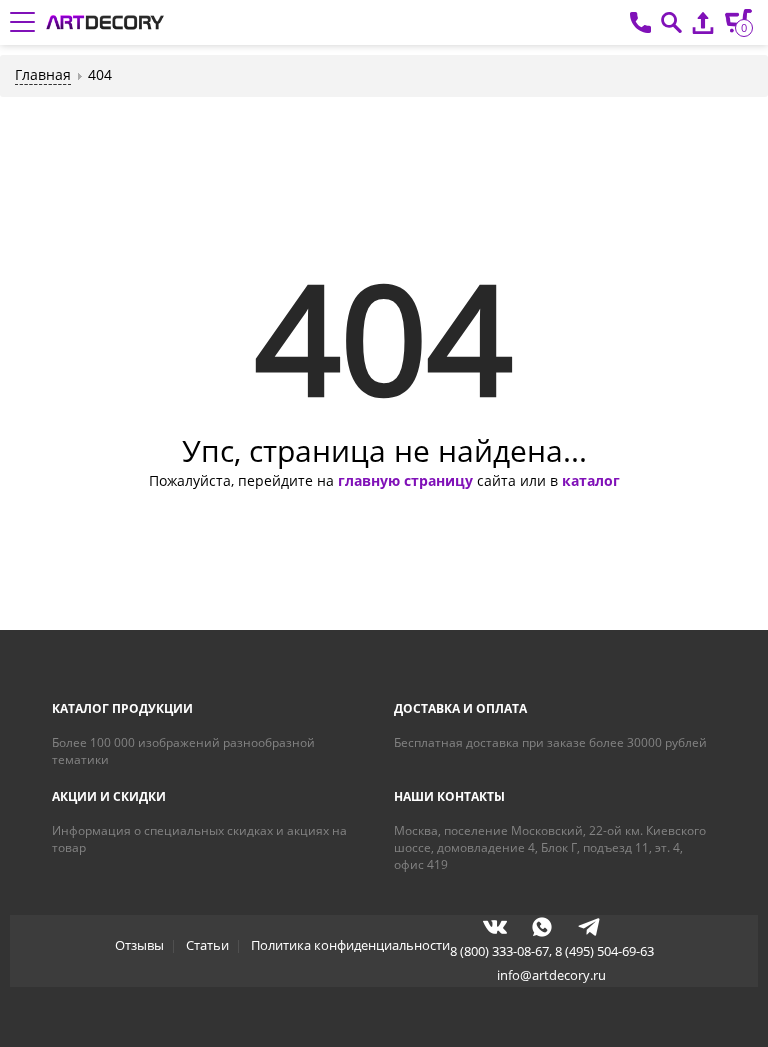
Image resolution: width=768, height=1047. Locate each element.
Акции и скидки (109, 796)
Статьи (207, 945)
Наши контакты (449, 796)
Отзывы (139, 945)
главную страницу (405, 480)
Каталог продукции (122, 708)
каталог (591, 480)
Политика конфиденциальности (350, 945)
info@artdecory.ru (551, 975)
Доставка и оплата (460, 708)
